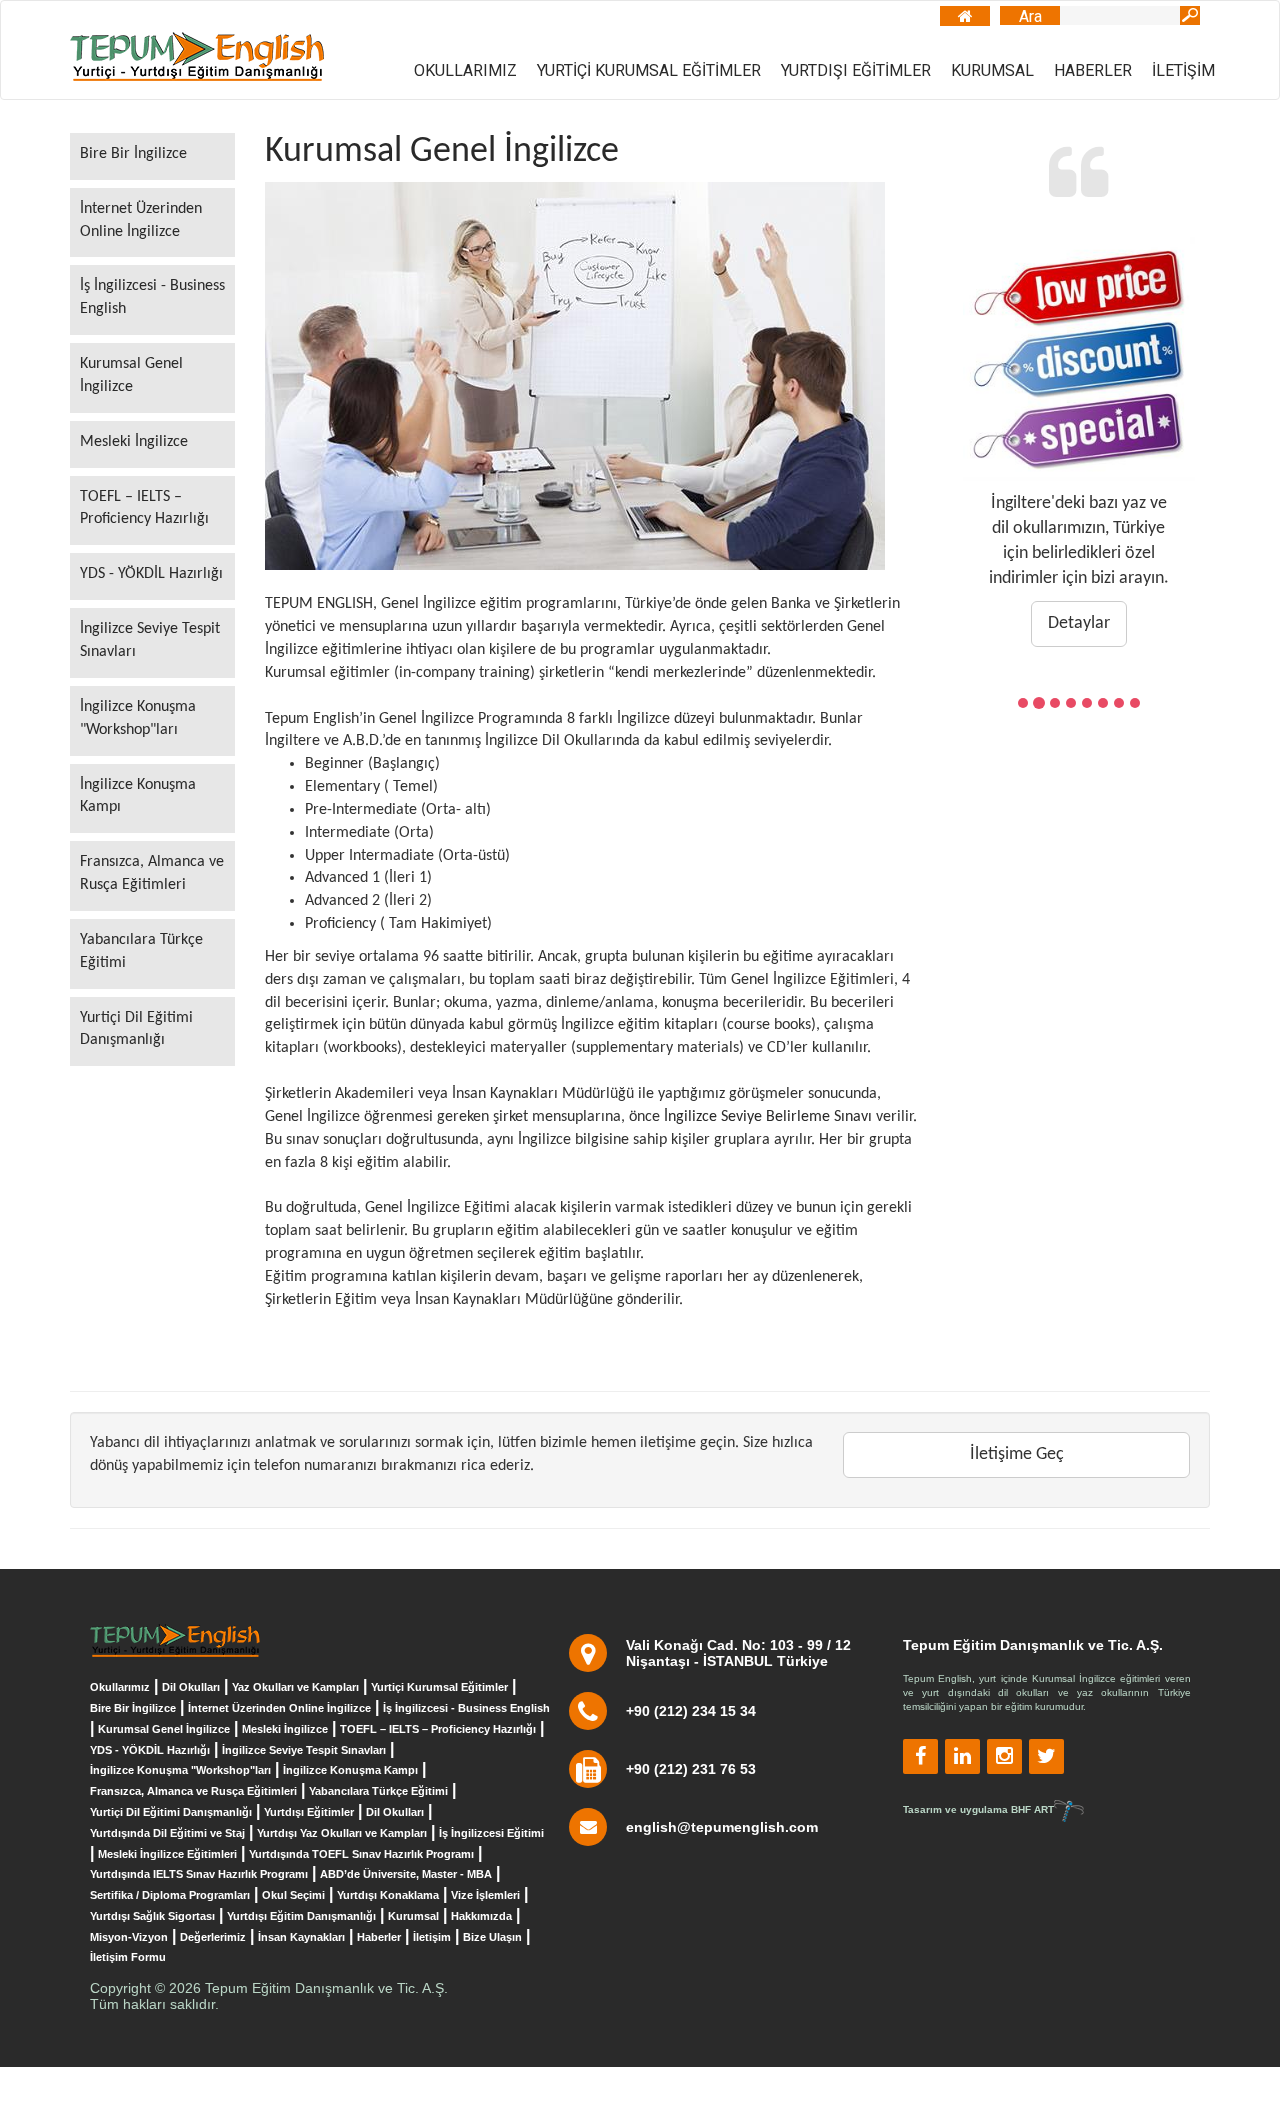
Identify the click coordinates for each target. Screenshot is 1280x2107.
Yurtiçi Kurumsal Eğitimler (439, 1687)
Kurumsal (413, 1916)
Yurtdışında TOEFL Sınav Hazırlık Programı (361, 1854)
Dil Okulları (191, 1687)
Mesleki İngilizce (134, 442)
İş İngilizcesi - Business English (152, 297)
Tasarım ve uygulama (978, 1809)
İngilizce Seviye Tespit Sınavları (150, 640)
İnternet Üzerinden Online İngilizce (141, 220)
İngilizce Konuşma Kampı (138, 796)
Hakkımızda (481, 1916)
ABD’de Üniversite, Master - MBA (406, 1874)
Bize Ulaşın (492, 1937)
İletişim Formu (128, 1957)
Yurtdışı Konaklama (388, 1895)
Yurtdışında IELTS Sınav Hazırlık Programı (199, 1874)
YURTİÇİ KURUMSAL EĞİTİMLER (649, 70)
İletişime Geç (1017, 1454)
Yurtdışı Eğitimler (309, 1812)
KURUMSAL (992, 70)
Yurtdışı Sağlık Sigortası (152, 1916)
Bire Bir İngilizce (133, 154)
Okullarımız (120, 1687)
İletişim (432, 1937)
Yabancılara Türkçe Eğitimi (141, 951)
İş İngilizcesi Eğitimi (491, 1833)
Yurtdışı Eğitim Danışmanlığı (301, 1916)
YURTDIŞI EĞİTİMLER (856, 70)
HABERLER (1093, 70)
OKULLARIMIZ (465, 70)
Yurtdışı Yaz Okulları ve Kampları (342, 1833)
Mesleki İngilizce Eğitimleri (167, 1854)
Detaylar (1079, 623)
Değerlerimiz (213, 1937)
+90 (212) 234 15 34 (691, 1711)
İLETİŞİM (1183, 70)
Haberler (379, 1937)
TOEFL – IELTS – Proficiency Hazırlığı (144, 508)
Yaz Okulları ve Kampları (295, 1687)
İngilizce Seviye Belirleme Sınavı (768, 1117)
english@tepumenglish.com (722, 1827)
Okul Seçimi (293, 1895)
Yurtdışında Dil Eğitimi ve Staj (167, 1833)
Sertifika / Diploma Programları (170, 1895)
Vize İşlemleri (485, 1895)
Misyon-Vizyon (129, 1937)
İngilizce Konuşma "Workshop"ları (138, 718)
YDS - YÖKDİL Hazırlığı (151, 574)
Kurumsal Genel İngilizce (131, 375)
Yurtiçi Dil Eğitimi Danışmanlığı (136, 1029)
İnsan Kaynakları (301, 1937)
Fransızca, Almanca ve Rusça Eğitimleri (152, 873)
